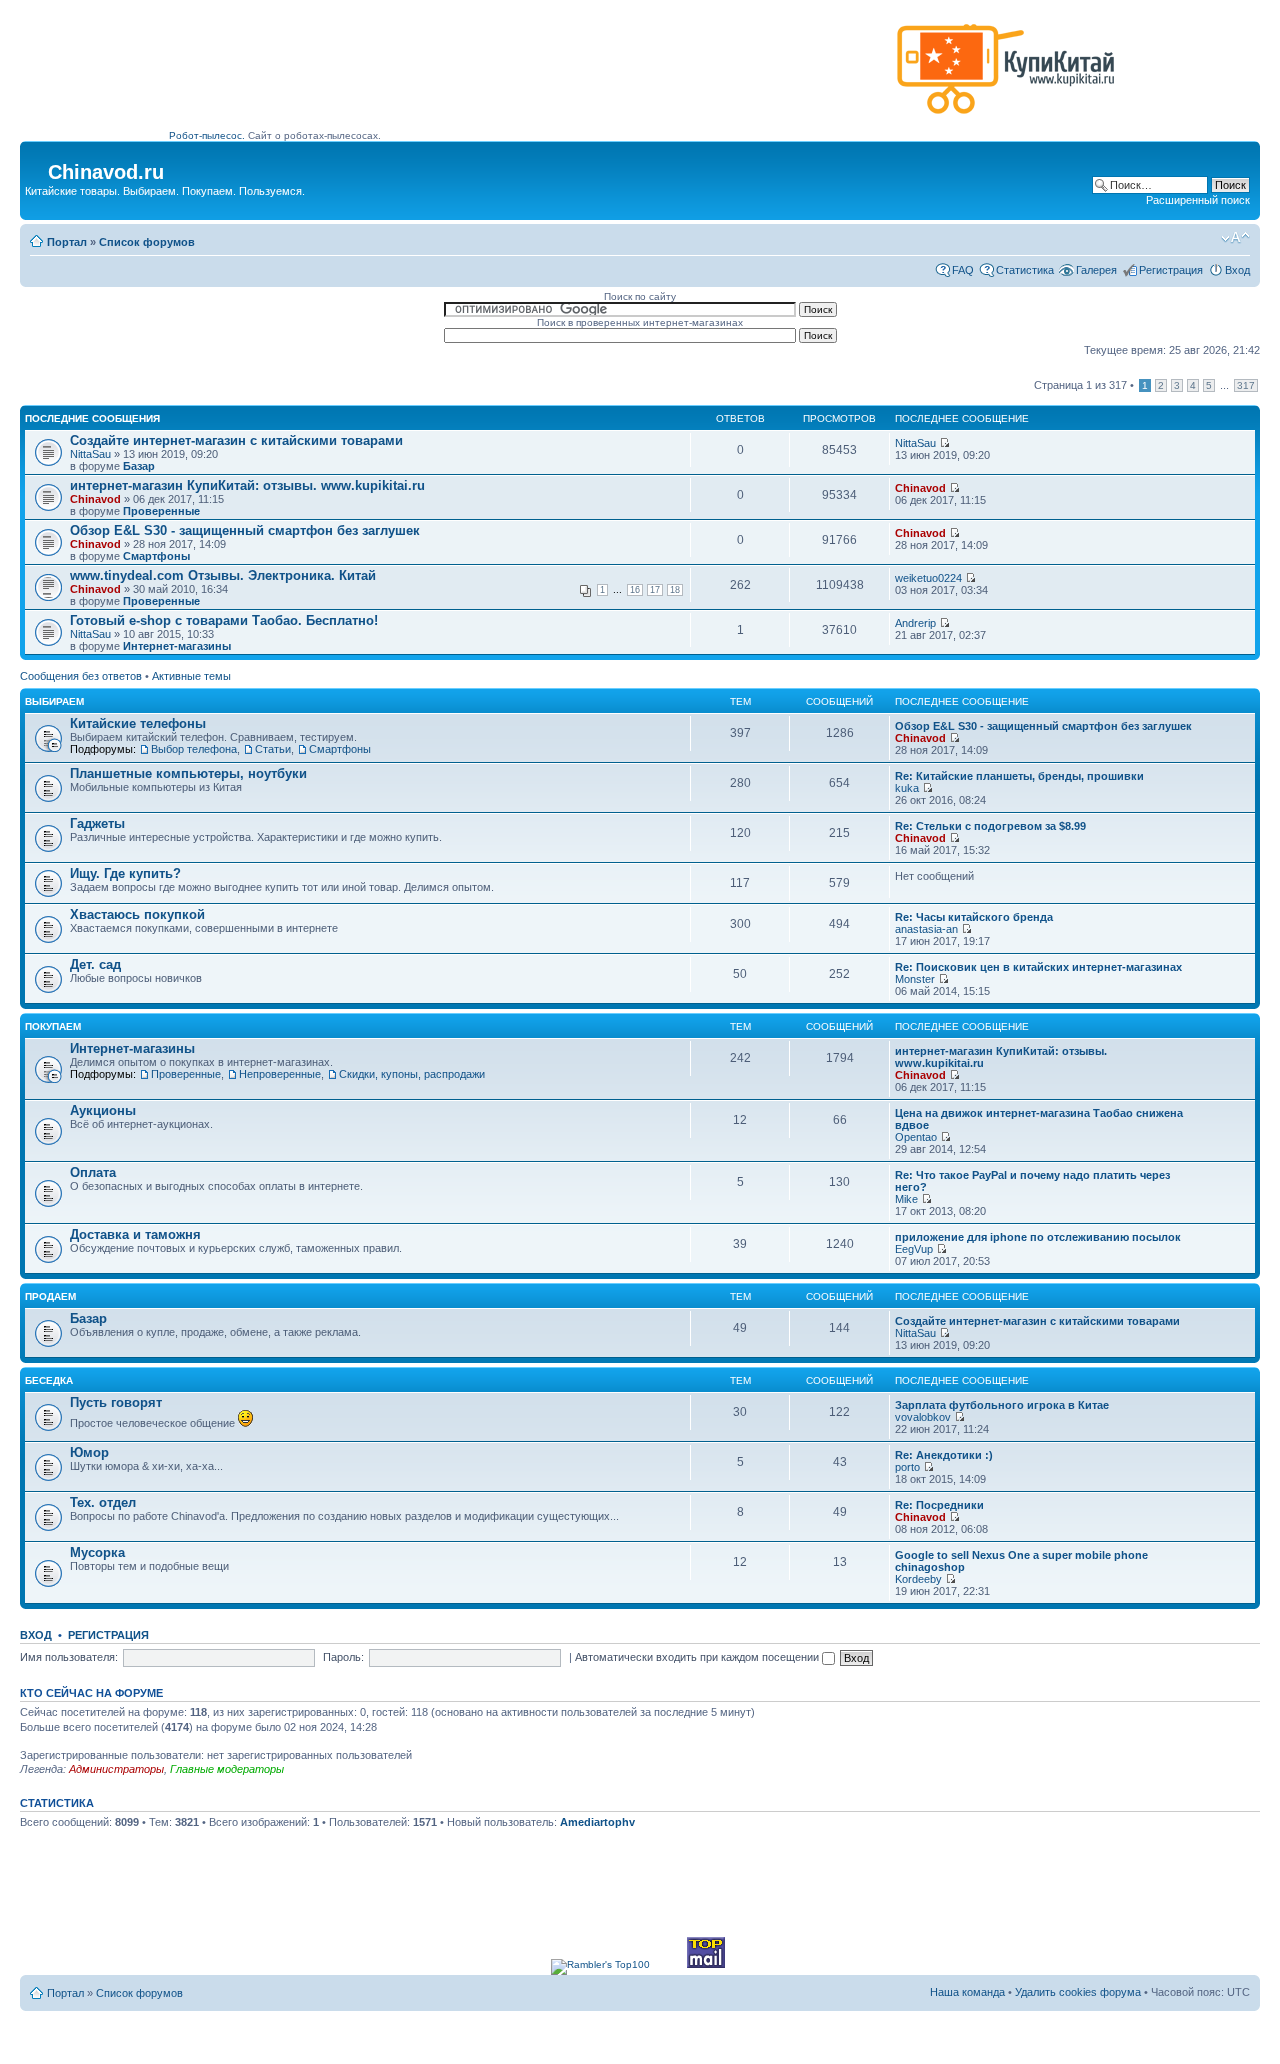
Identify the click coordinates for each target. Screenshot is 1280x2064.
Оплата (93, 1172)
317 (1246, 385)
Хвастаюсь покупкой (137, 914)
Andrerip (915, 623)
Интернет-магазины (177, 646)
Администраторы (116, 1769)
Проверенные (161, 511)
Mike (906, 1199)
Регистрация (1171, 270)
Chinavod (95, 499)
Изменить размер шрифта (1235, 238)
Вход (1237, 270)
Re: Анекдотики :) (944, 1455)
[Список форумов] (36, 166)
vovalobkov (923, 1417)
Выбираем (54, 701)
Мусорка (97, 1552)
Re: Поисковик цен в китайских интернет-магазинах (1038, 967)
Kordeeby (918, 1579)
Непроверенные (280, 1074)
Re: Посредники (939, 1505)
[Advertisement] (529, 77)
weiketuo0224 (928, 578)
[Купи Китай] (1006, 118)
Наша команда (967, 1992)
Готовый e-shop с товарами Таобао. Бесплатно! (224, 620)
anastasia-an (926, 929)
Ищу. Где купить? (125, 873)
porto (907, 1467)
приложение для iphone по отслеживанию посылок (1038, 1237)
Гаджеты (97, 823)
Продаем (50, 1296)
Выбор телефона (194, 749)
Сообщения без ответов (81, 676)
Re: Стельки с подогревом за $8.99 (990, 826)
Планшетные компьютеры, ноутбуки (188, 773)
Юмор (89, 1452)
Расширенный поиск (1198, 200)
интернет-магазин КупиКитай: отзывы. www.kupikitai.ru (247, 485)
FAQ (963, 270)
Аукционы (103, 1110)
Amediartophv (597, 1822)
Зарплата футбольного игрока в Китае (1002, 1405)
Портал (67, 242)
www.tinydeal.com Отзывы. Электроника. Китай (223, 575)
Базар (139, 466)
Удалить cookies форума (1078, 1992)
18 (675, 590)
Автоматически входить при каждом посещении (698, 1657)
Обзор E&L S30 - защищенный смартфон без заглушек (245, 530)
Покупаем (53, 1026)
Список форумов (147, 242)
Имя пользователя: (69, 1657)
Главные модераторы (227, 1769)
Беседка (49, 1380)
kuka (907, 788)
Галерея (1096, 270)
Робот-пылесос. (207, 135)
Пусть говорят (116, 1402)
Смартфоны (156, 556)
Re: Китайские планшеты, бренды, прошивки (1019, 776)
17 (655, 590)
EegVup (914, 1249)
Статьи (273, 749)
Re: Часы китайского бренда (974, 917)
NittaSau (90, 454)
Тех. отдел (103, 1502)
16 (635, 590)
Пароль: (343, 1657)
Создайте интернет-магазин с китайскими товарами (236, 440)
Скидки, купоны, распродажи (412, 1074)
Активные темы (191, 676)
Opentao (916, 1137)
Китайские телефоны (138, 723)
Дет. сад (95, 964)
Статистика (1025, 270)
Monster (915, 979)
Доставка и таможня (135, 1234)
